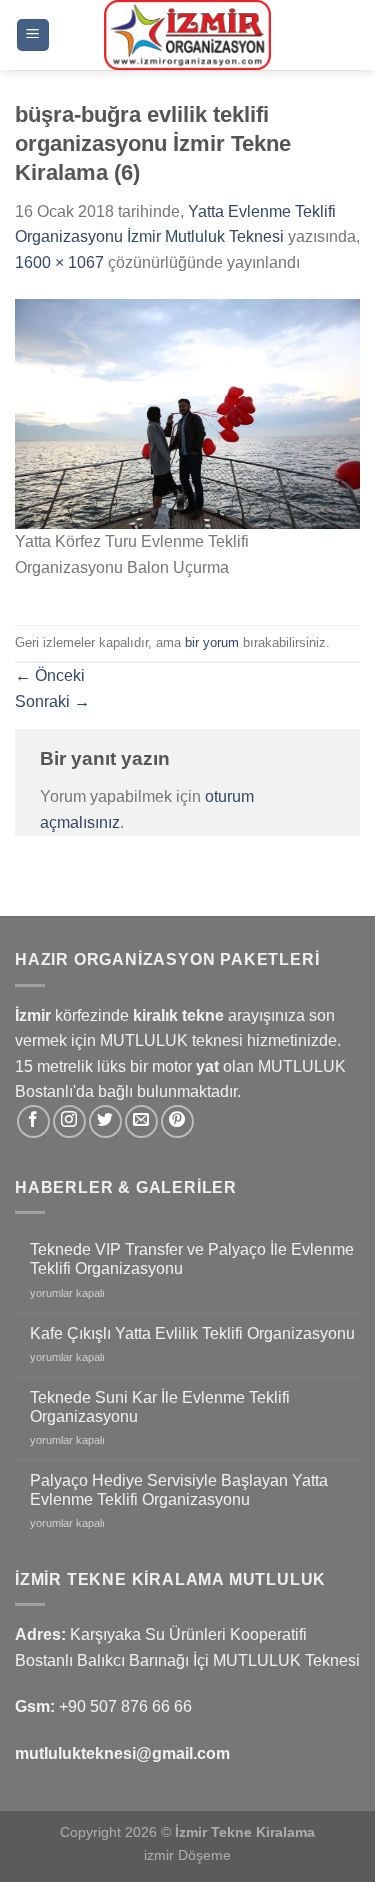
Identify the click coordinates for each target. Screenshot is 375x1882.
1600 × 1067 (59, 262)
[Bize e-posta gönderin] (141, 1121)
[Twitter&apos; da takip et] (105, 1121)
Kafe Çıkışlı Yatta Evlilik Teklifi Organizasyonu (192, 1333)
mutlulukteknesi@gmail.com (122, 1753)
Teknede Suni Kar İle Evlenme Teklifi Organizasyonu (160, 1407)
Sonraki (52, 701)
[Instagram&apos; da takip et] (69, 1121)
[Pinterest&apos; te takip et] (177, 1121)
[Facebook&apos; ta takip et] (33, 1121)
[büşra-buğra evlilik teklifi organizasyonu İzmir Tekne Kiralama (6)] (187, 413)
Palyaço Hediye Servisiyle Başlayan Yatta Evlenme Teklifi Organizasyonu (179, 1490)
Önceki (50, 675)
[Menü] (33, 35)
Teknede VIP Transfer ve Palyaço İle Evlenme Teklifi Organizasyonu (192, 1259)
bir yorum (212, 642)
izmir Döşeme (187, 1855)
